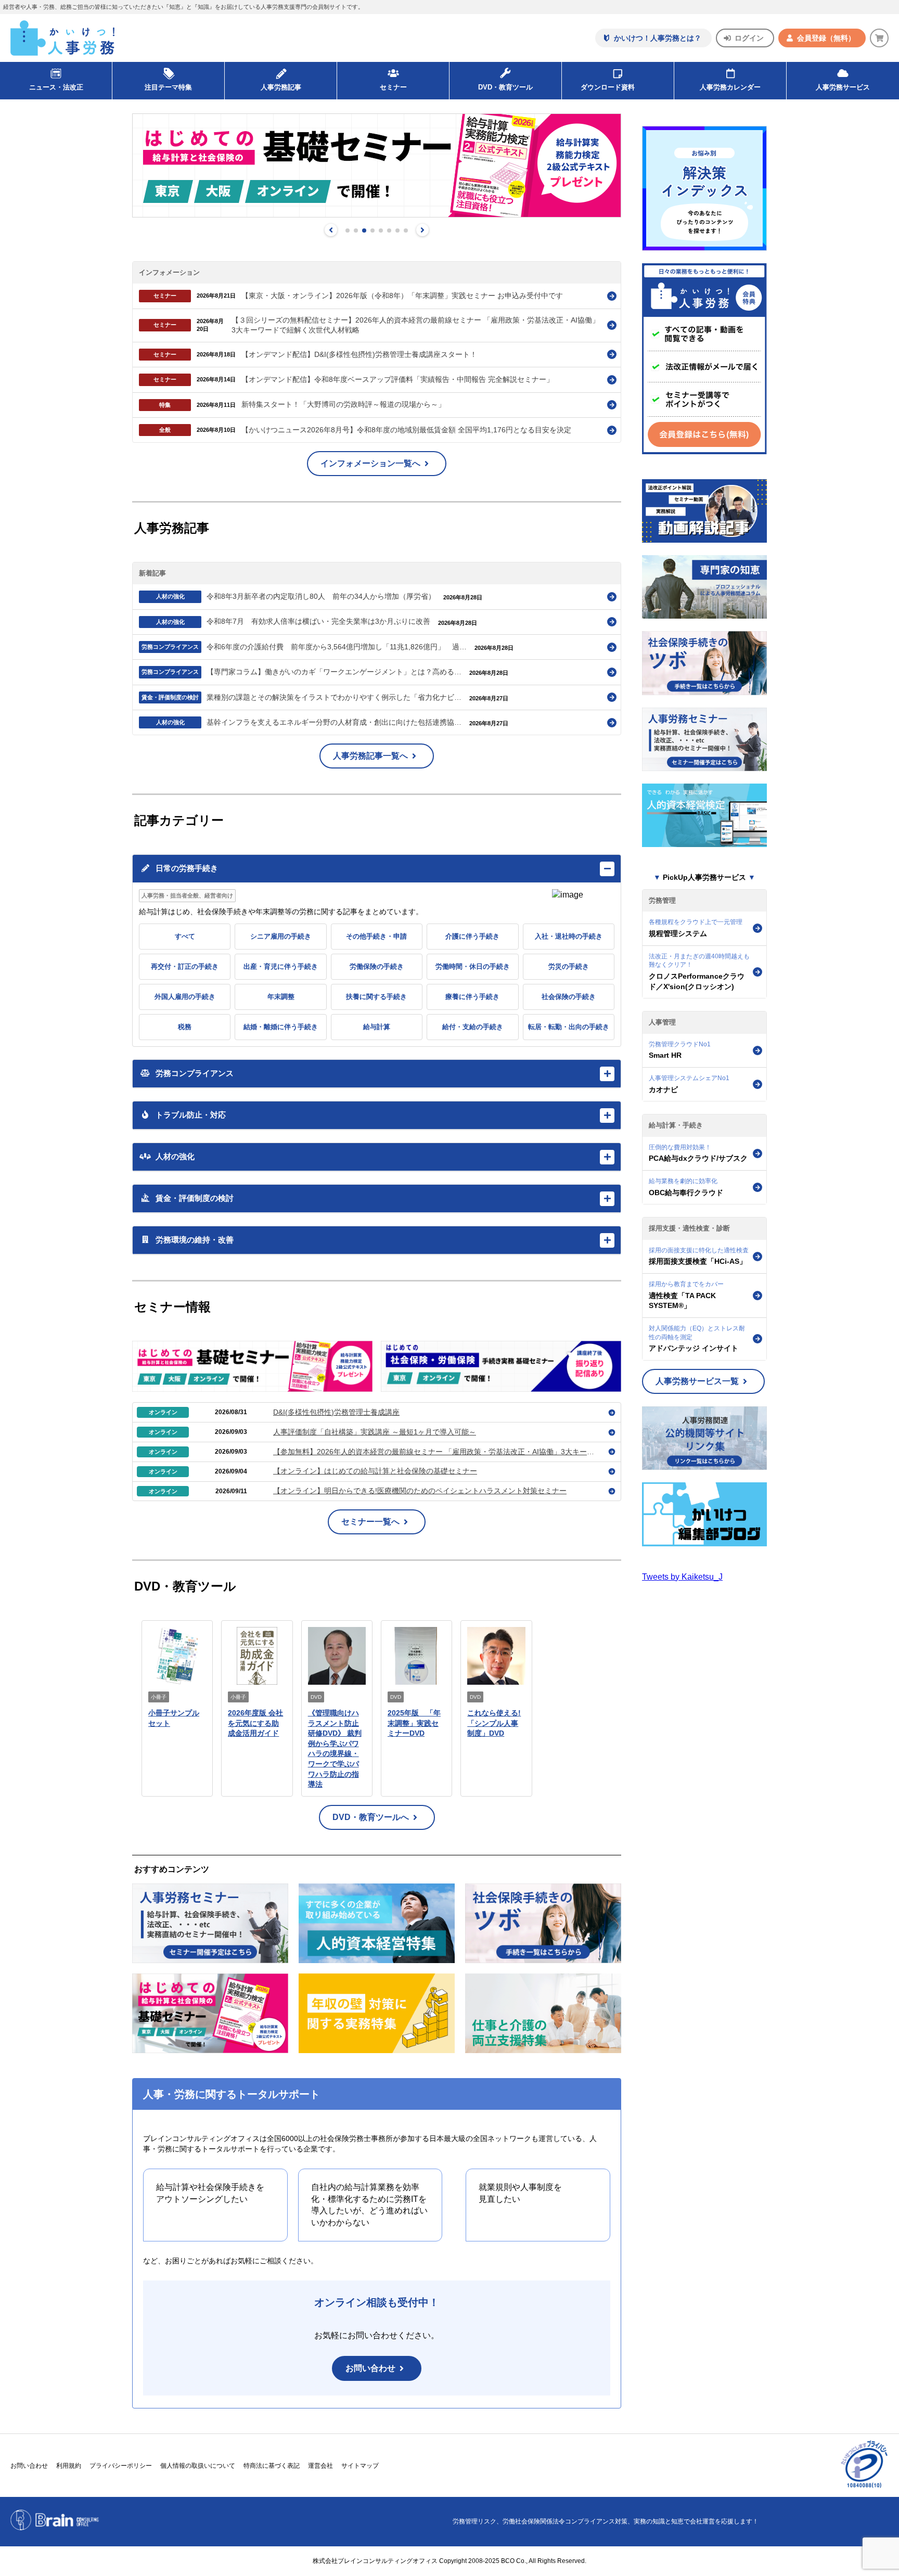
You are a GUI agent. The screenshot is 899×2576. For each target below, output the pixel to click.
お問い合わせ (370, 2368)
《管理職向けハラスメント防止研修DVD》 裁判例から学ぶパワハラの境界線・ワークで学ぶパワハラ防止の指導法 (335, 1748)
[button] (331, 230)
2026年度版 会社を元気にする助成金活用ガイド (255, 1723)
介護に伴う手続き (472, 936)
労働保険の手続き (377, 966)
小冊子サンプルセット (174, 1718)
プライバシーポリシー (121, 2466)
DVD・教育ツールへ (371, 1817)
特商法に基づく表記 (272, 2466)
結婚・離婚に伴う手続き (281, 1027)
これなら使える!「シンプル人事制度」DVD (494, 1723)
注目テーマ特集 (168, 87)
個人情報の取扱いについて (198, 2466)
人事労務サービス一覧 (697, 1381)
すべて (185, 936)
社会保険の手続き (569, 997)
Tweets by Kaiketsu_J (682, 1577)
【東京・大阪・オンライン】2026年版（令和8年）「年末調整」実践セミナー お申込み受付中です (402, 296)
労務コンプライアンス (170, 647)
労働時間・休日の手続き (473, 966)
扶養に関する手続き (376, 997)
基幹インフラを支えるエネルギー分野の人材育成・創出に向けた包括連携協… (335, 722)
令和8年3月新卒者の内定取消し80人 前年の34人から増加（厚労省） (322, 596)
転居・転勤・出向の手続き (569, 1027)
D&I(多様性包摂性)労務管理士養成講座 (336, 1412)
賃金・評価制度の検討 (170, 697)
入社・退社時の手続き (569, 936)
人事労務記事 (281, 87)
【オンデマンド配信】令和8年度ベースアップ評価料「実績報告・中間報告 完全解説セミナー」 (397, 379)
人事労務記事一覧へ (370, 756)
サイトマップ (360, 2466)
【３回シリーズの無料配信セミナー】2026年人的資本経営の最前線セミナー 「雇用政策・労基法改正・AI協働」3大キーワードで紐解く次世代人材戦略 (415, 325)
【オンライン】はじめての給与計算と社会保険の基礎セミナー (375, 1471)
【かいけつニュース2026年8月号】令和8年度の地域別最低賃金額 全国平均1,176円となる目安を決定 (406, 430)
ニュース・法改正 (56, 87)
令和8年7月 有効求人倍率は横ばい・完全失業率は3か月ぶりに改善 (319, 621)
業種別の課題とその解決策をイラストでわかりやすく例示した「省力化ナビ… (335, 697)
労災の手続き (569, 966)
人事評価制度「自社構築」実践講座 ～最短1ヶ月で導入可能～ (375, 1432)
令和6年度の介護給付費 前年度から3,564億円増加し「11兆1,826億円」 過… (338, 647)
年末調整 (281, 997)
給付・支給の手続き (473, 1027)
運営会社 (320, 2466)
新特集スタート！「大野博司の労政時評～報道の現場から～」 (343, 404)
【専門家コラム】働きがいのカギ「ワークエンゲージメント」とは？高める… (335, 672)
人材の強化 (170, 596)
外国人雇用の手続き (185, 997)
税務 (185, 1027)
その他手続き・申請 (376, 936)
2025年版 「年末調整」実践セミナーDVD (414, 1723)
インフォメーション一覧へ (370, 463)
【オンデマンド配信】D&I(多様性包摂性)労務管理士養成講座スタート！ (359, 354)
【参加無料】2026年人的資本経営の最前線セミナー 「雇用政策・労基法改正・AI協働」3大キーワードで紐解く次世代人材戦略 (436, 1452)
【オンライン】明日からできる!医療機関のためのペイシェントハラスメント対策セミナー (420, 1491)
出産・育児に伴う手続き (281, 966)
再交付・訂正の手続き (185, 966)
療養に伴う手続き (472, 997)
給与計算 (377, 1027)
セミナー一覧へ (370, 1522)
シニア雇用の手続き (281, 936)
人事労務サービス (843, 87)
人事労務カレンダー (730, 87)
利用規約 (69, 2466)
